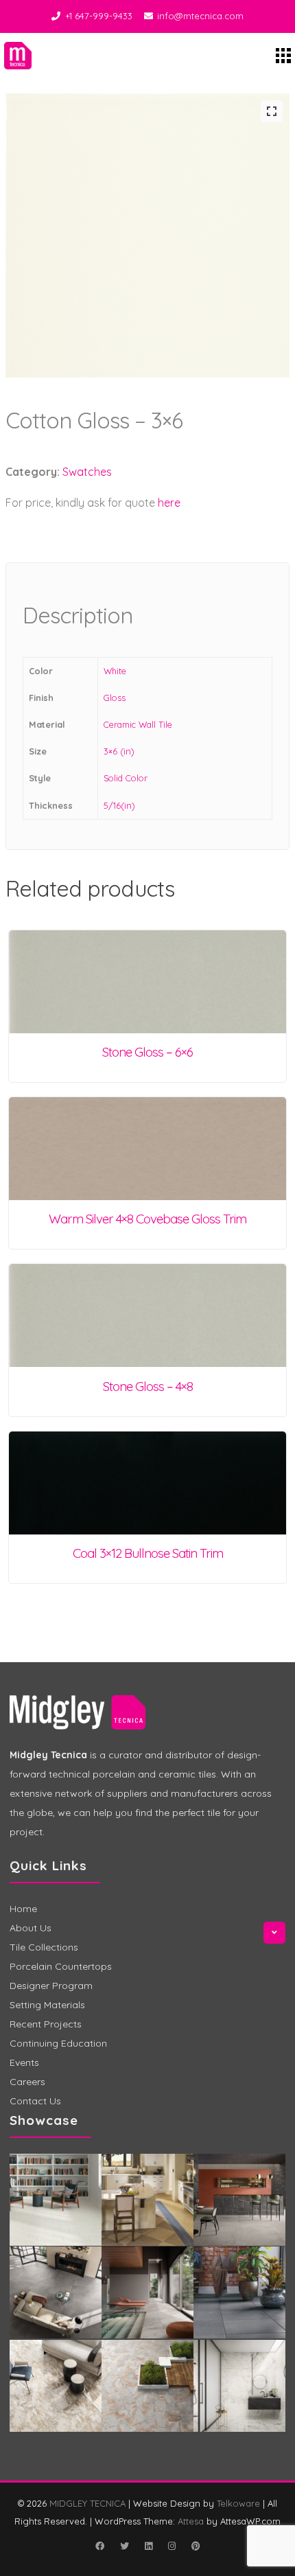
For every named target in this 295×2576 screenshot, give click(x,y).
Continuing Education (58, 2043)
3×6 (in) (119, 751)
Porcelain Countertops (61, 1966)
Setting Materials (47, 2005)
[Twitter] (124, 2546)
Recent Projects (46, 2024)
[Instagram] (172, 2546)
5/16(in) (119, 805)
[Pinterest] (196, 2546)
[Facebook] (99, 2546)
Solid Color (126, 778)
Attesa (191, 2521)
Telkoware (238, 2503)
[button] (272, 111)
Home (23, 1909)
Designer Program (51, 1986)
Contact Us (35, 2101)
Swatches (87, 472)
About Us (31, 1928)
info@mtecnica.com (200, 16)
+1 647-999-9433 (99, 16)
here (169, 503)
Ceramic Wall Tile (138, 724)
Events (24, 2062)
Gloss (115, 698)
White (115, 671)
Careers (27, 2082)
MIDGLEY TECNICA (87, 2503)
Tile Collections (44, 1947)
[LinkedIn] (148, 2546)
